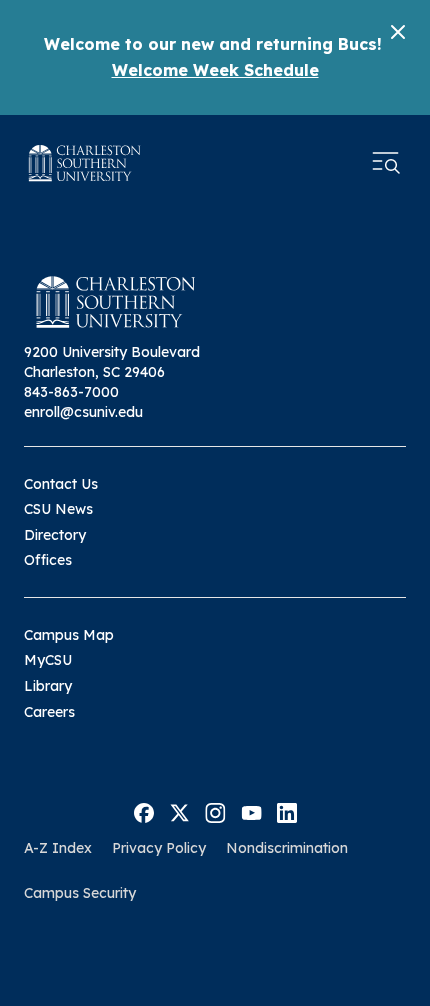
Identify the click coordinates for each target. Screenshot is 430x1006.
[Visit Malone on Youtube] (251, 811)
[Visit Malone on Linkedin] (287, 811)
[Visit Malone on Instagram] (215, 811)
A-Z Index (58, 848)
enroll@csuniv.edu (83, 412)
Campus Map (69, 635)
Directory (55, 535)
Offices (48, 560)
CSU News (58, 509)
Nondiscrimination (287, 848)
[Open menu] (386, 163)
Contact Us (61, 484)
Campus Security (80, 893)
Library (48, 686)
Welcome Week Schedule (215, 70)
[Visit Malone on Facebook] (144, 811)
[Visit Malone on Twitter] (179, 811)
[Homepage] (85, 163)
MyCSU (48, 660)
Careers (49, 712)
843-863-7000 (71, 392)
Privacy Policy (159, 848)
